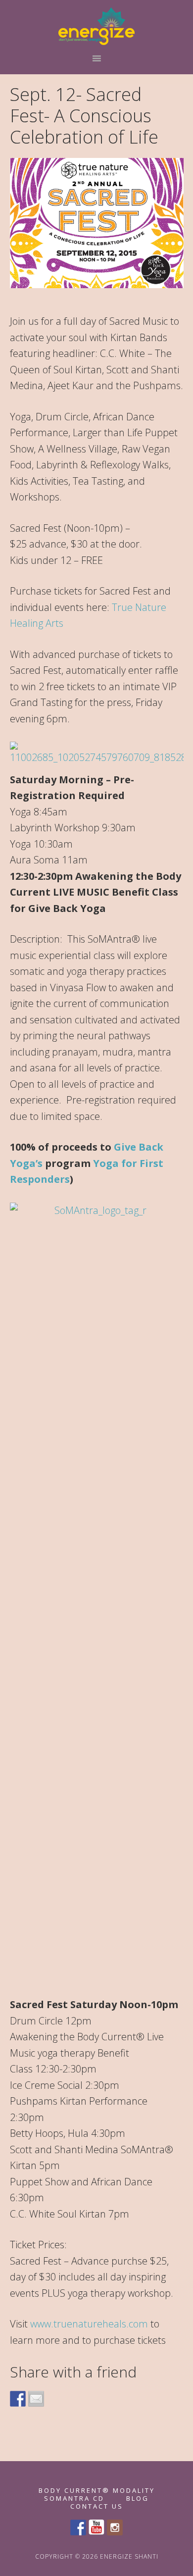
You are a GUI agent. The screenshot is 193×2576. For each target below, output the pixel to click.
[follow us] (115, 2527)
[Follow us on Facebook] (78, 2527)
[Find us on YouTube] (96, 2527)
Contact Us (97, 2506)
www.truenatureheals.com (89, 2324)
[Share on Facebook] (18, 2399)
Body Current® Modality (97, 2491)
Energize (97, 26)
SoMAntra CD (74, 2499)
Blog (138, 2499)
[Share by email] (36, 2399)
